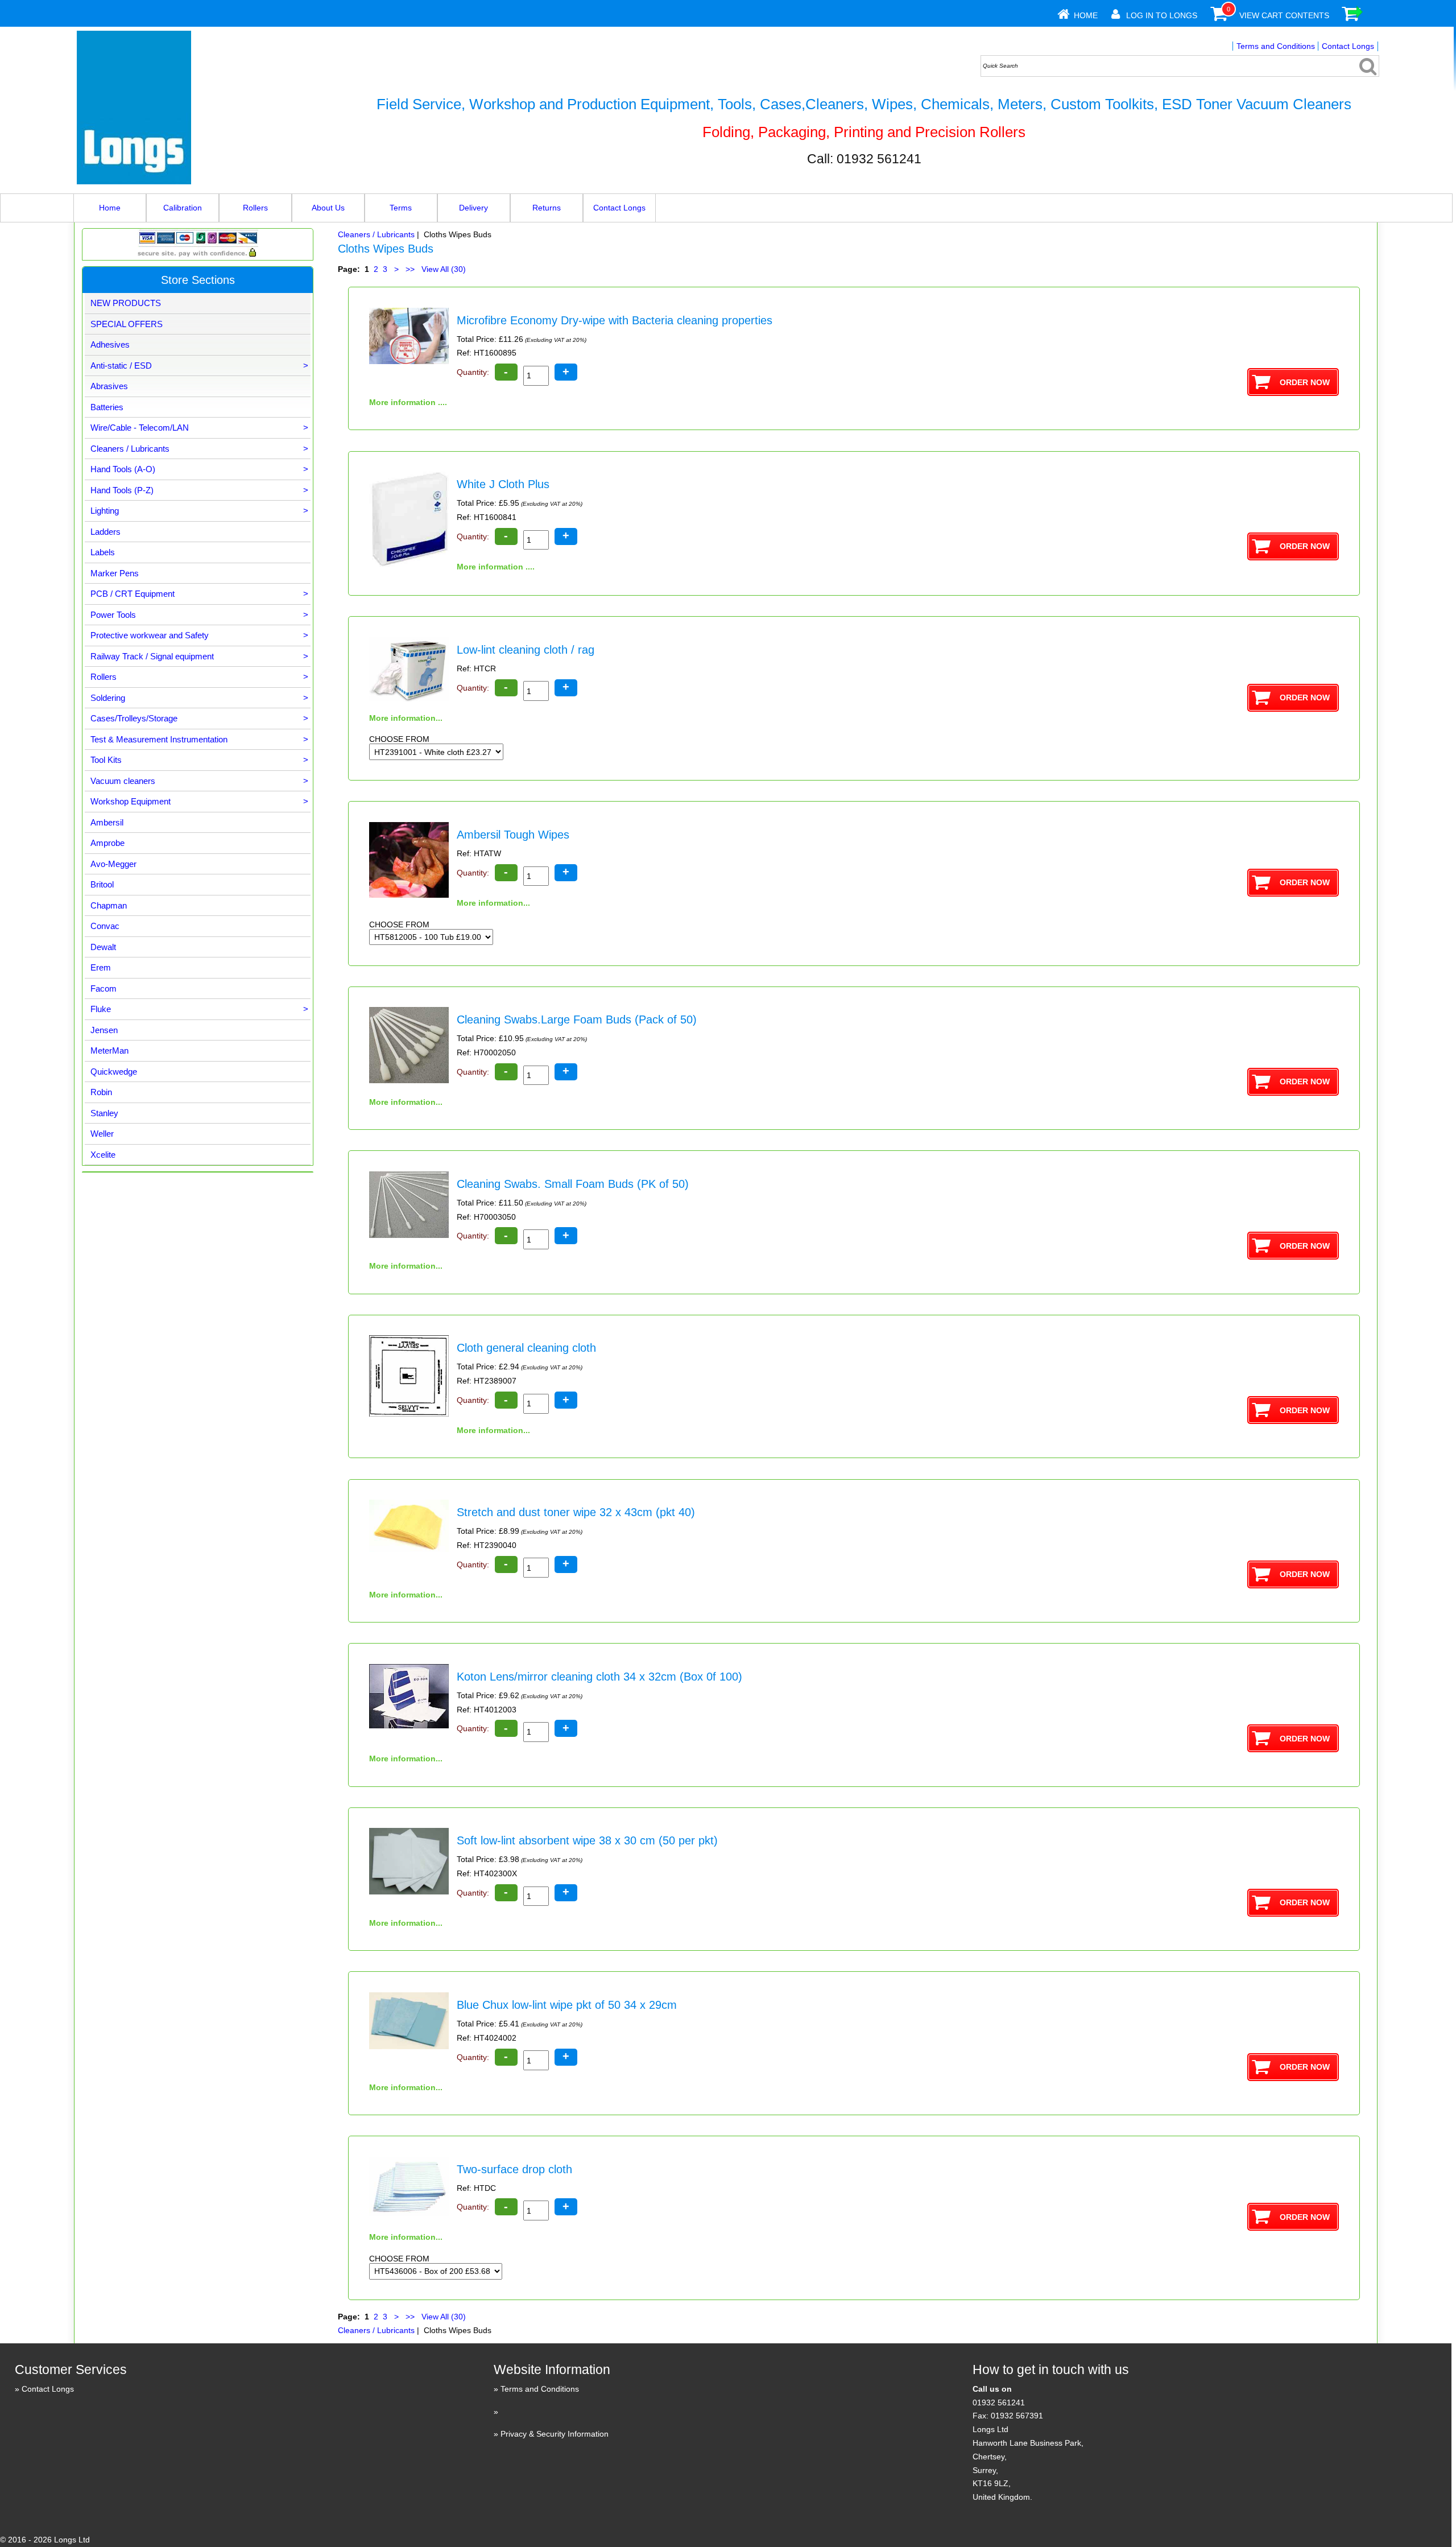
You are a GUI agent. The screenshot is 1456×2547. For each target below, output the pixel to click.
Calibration (183, 208)
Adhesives (110, 344)
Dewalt (103, 947)
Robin (101, 1092)
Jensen (104, 1030)
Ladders (106, 532)
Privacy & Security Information (555, 2434)
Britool (102, 884)
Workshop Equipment (199, 801)
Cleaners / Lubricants (376, 234)
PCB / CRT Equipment (199, 594)
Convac (105, 926)
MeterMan (109, 1050)
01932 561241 (999, 2402)
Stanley (104, 1113)
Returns (547, 208)
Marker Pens (115, 573)
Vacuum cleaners (199, 781)
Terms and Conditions (1276, 46)
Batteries (107, 407)
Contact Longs (1348, 46)
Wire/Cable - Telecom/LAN (199, 428)
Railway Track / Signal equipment (199, 656)
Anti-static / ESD (199, 366)
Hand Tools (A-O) (199, 469)
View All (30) (442, 269)
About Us (328, 208)
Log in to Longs (1162, 15)
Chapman (109, 905)
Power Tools (199, 615)
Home (1086, 15)
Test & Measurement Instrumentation (199, 739)
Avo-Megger (113, 864)
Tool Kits (199, 760)
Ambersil (107, 822)
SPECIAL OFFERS (127, 324)
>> (410, 269)
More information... (406, 718)
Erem (101, 967)
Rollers (255, 208)
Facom (104, 988)
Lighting (199, 511)
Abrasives (109, 386)
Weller (102, 1134)
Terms (401, 208)
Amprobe (107, 843)
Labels (103, 552)
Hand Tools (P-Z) (199, 490)
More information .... (408, 402)
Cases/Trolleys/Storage (199, 718)
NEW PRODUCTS (126, 303)
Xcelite (103, 1155)
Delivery (473, 208)
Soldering (199, 698)
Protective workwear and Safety (199, 635)
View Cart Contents (1284, 15)
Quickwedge (114, 1072)
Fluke (199, 1009)
